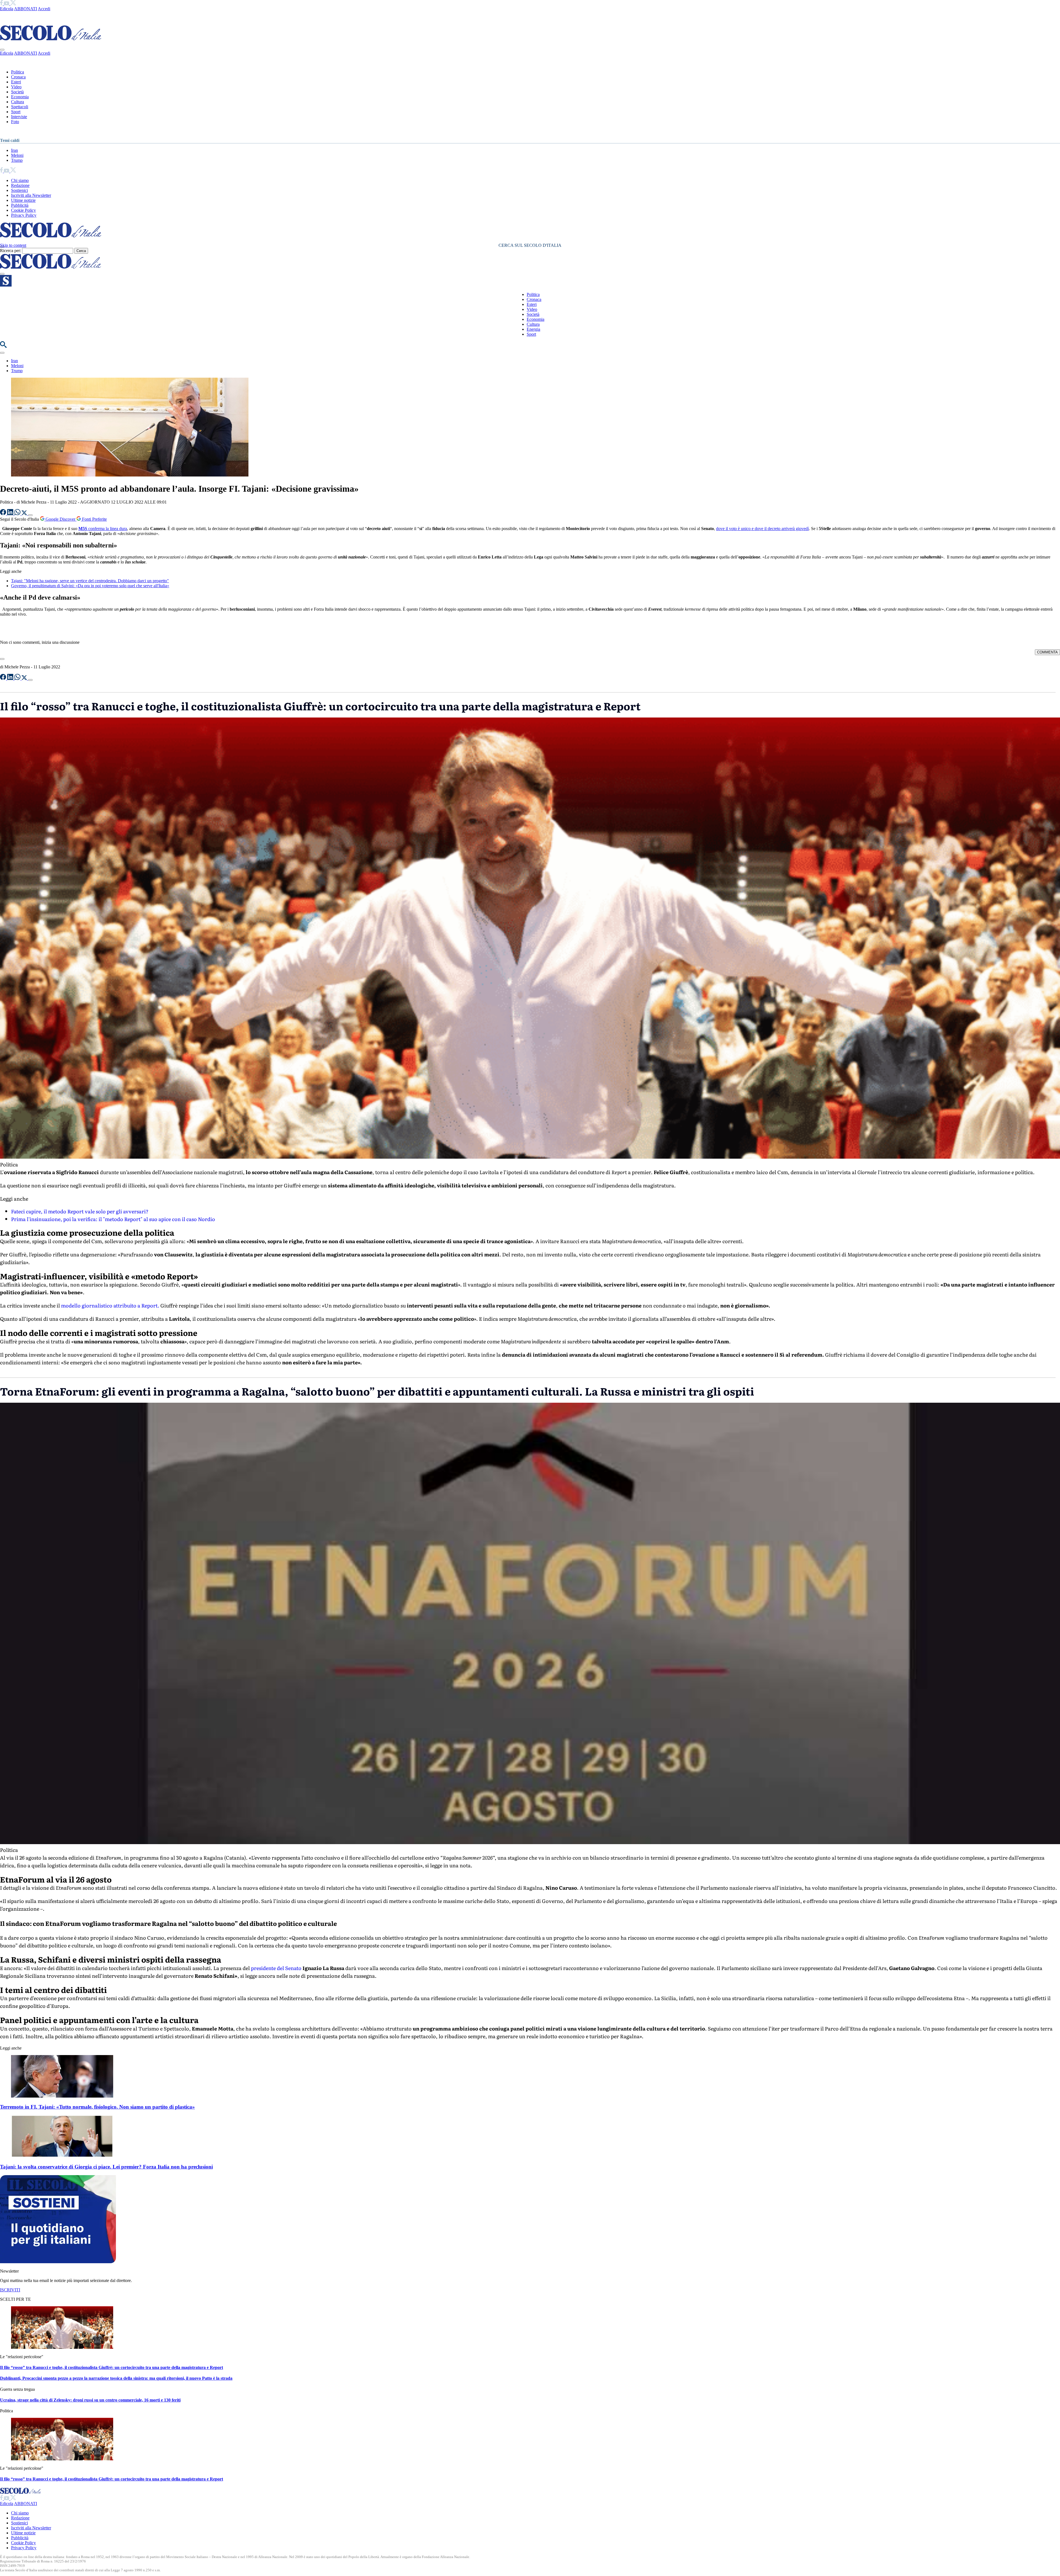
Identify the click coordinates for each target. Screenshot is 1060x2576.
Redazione (20, 185)
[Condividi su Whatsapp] (18, 514)
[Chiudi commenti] (2, 659)
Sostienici (19, 190)
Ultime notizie (23, 200)
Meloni (17, 155)
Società (17, 92)
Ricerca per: (10, 251)
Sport (16, 112)
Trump (17, 160)
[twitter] (13, 4)
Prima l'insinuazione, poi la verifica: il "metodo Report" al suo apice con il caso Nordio (113, 1219)
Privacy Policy (24, 215)
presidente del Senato (276, 1968)
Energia (533, 329)
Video (16, 87)
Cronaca (18, 77)
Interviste (19, 117)
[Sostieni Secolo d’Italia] (58, 2262)
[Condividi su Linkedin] (11, 514)
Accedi (44, 9)
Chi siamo (20, 180)
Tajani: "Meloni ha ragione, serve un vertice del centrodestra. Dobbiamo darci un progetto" (90, 581)
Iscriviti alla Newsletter (31, 195)
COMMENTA (1047, 652)
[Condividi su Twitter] (25, 514)
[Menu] (2, 274)
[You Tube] (7, 4)
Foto (15, 122)
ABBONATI (26, 9)
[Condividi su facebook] (4, 514)
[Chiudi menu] (2, 50)
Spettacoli (20, 107)
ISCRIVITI (10, 2290)
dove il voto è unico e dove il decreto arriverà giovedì (762, 529)
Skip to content (13, 245)
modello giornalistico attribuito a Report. (110, 1305)
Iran (14, 150)
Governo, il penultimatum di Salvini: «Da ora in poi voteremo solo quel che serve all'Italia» (90, 586)
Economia (20, 97)
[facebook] (2, 4)
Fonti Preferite (94, 519)
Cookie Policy (23, 210)
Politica (18, 72)
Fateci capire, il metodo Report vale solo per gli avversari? (80, 1211)
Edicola (7, 9)
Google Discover (60, 519)
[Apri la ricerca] (3, 346)
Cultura (18, 102)
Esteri (16, 82)
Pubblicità (20, 205)
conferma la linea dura (103, 529)
